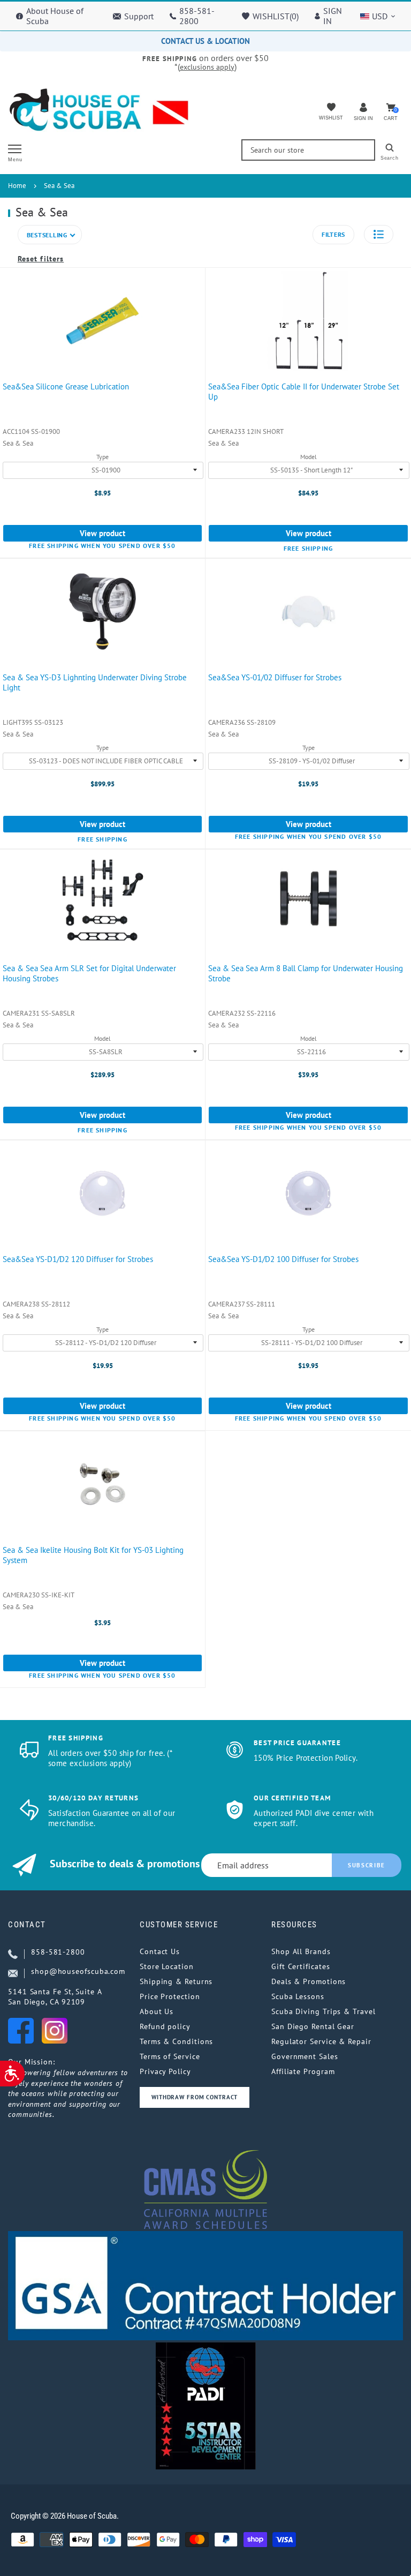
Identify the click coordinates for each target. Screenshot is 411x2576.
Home (17, 186)
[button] (379, 234)
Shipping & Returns (176, 1981)
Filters (333, 234)
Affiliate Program (303, 2071)
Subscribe (367, 1865)
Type (102, 457)
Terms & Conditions (176, 2041)
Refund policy (165, 2026)
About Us (157, 2011)
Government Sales (305, 2056)
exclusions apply (207, 67)
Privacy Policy (165, 2071)
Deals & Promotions (309, 1981)
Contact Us (160, 1951)
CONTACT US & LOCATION (205, 41)
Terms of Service (170, 2056)
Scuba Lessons (298, 1996)
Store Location (167, 1966)
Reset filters (41, 259)
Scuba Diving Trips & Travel (324, 2011)
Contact (27, 1925)
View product (102, 533)
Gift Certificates (300, 1966)
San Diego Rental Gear (313, 2026)
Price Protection (170, 1996)
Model (309, 457)
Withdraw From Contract (195, 2097)
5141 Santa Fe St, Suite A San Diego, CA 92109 (55, 1997)
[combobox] (308, 150)
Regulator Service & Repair (321, 2041)
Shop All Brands (301, 1951)
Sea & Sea (59, 186)
